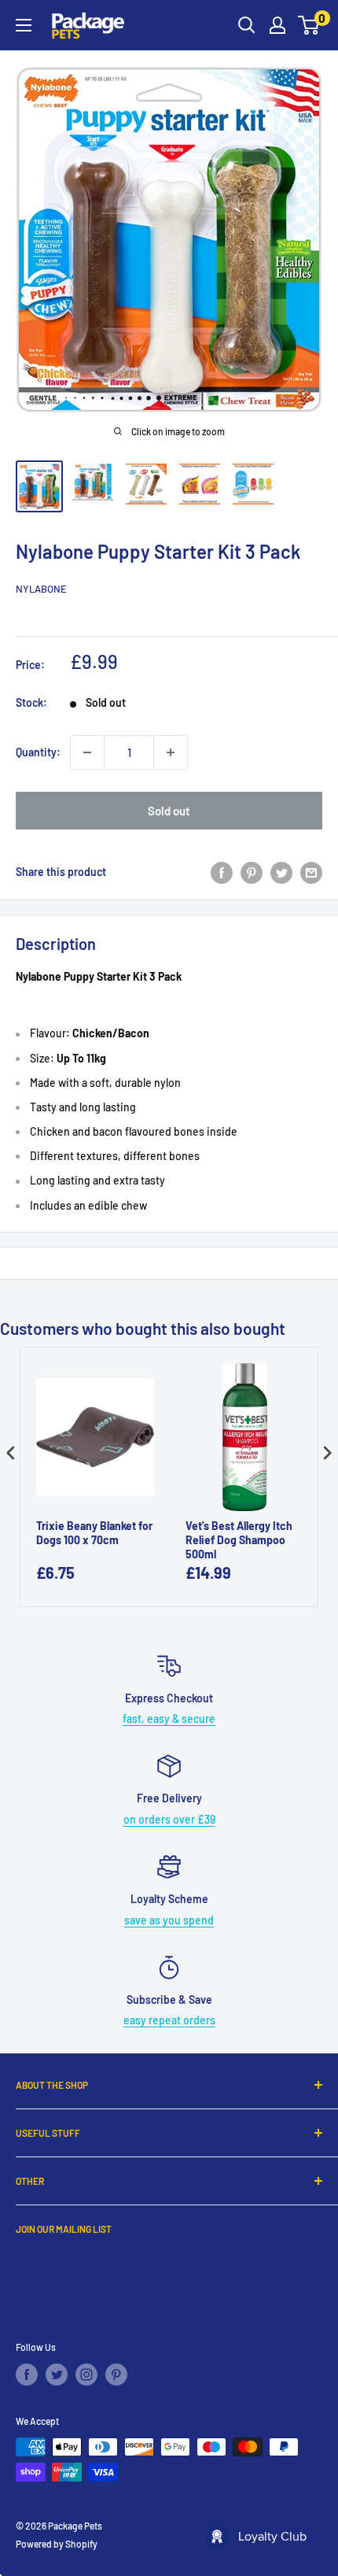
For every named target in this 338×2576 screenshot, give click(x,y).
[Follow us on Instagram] (86, 2375)
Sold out (169, 811)
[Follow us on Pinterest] (116, 2375)
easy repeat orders (169, 2020)
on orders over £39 (169, 1819)
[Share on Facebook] (222, 872)
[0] (309, 25)
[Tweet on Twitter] (281, 872)
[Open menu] (24, 25)
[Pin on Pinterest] (252, 872)
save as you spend (169, 1920)
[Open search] (247, 25)
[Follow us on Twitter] (57, 2375)
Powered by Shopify (57, 2544)
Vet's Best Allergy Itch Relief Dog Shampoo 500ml (239, 1540)
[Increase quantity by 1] (171, 752)
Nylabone (41, 589)
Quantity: (38, 752)
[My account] (277, 25)
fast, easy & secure (169, 1719)
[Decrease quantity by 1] (87, 752)
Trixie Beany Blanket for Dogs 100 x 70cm (94, 1533)
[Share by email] (311, 872)
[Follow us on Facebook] (27, 2375)
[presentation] (11, 1452)
